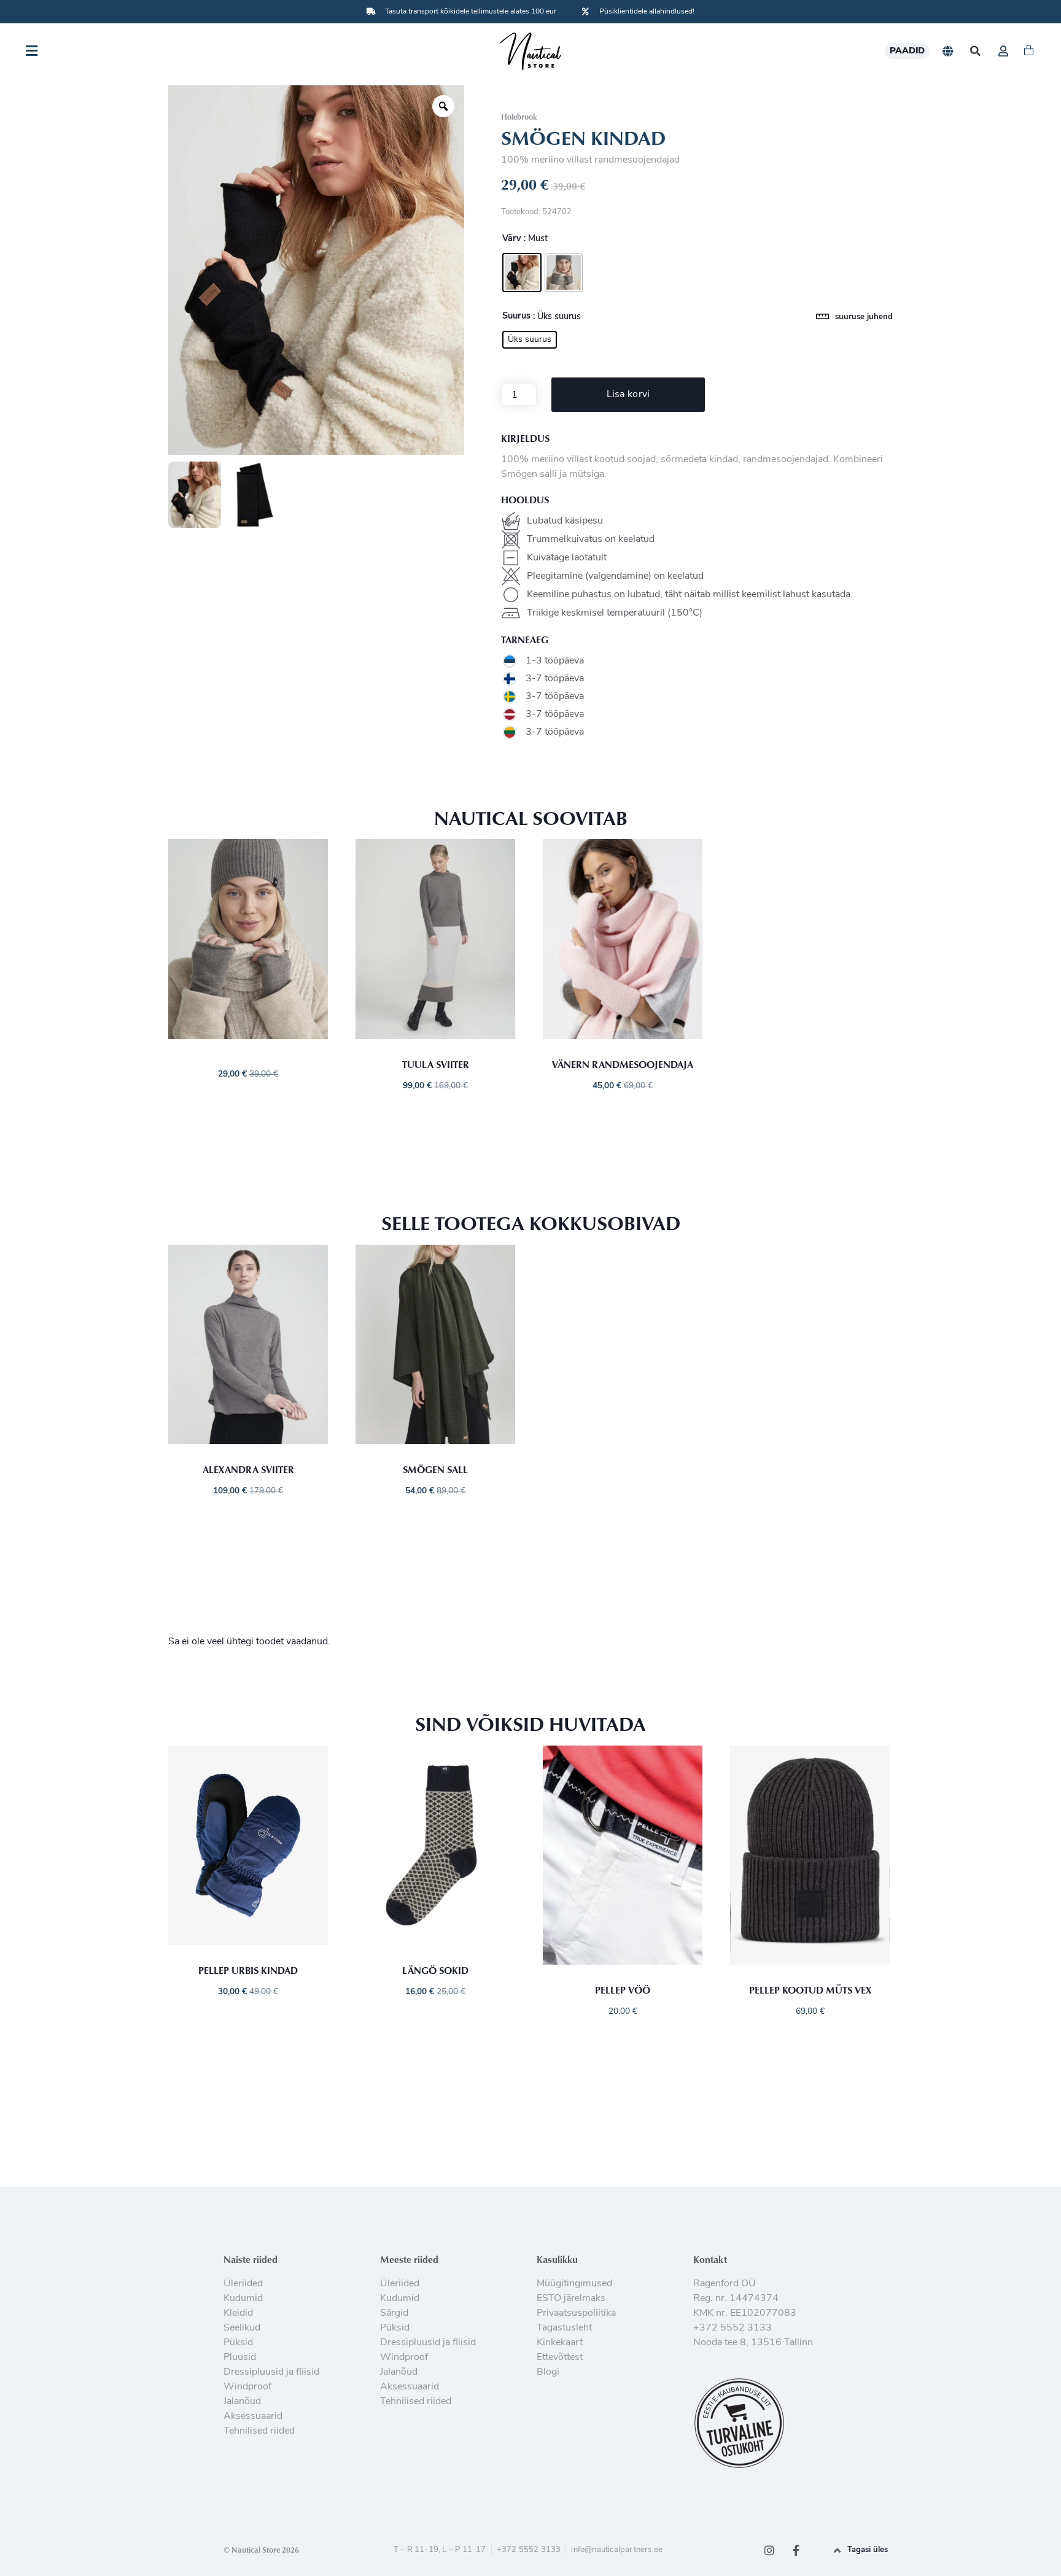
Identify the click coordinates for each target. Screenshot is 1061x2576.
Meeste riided (409, 2259)
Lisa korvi (628, 395)
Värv (512, 239)
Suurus (516, 317)
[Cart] (1029, 51)
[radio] (522, 273)
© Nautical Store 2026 (261, 2550)
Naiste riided (251, 2259)
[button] (975, 51)
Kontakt (710, 2259)
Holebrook (519, 117)
